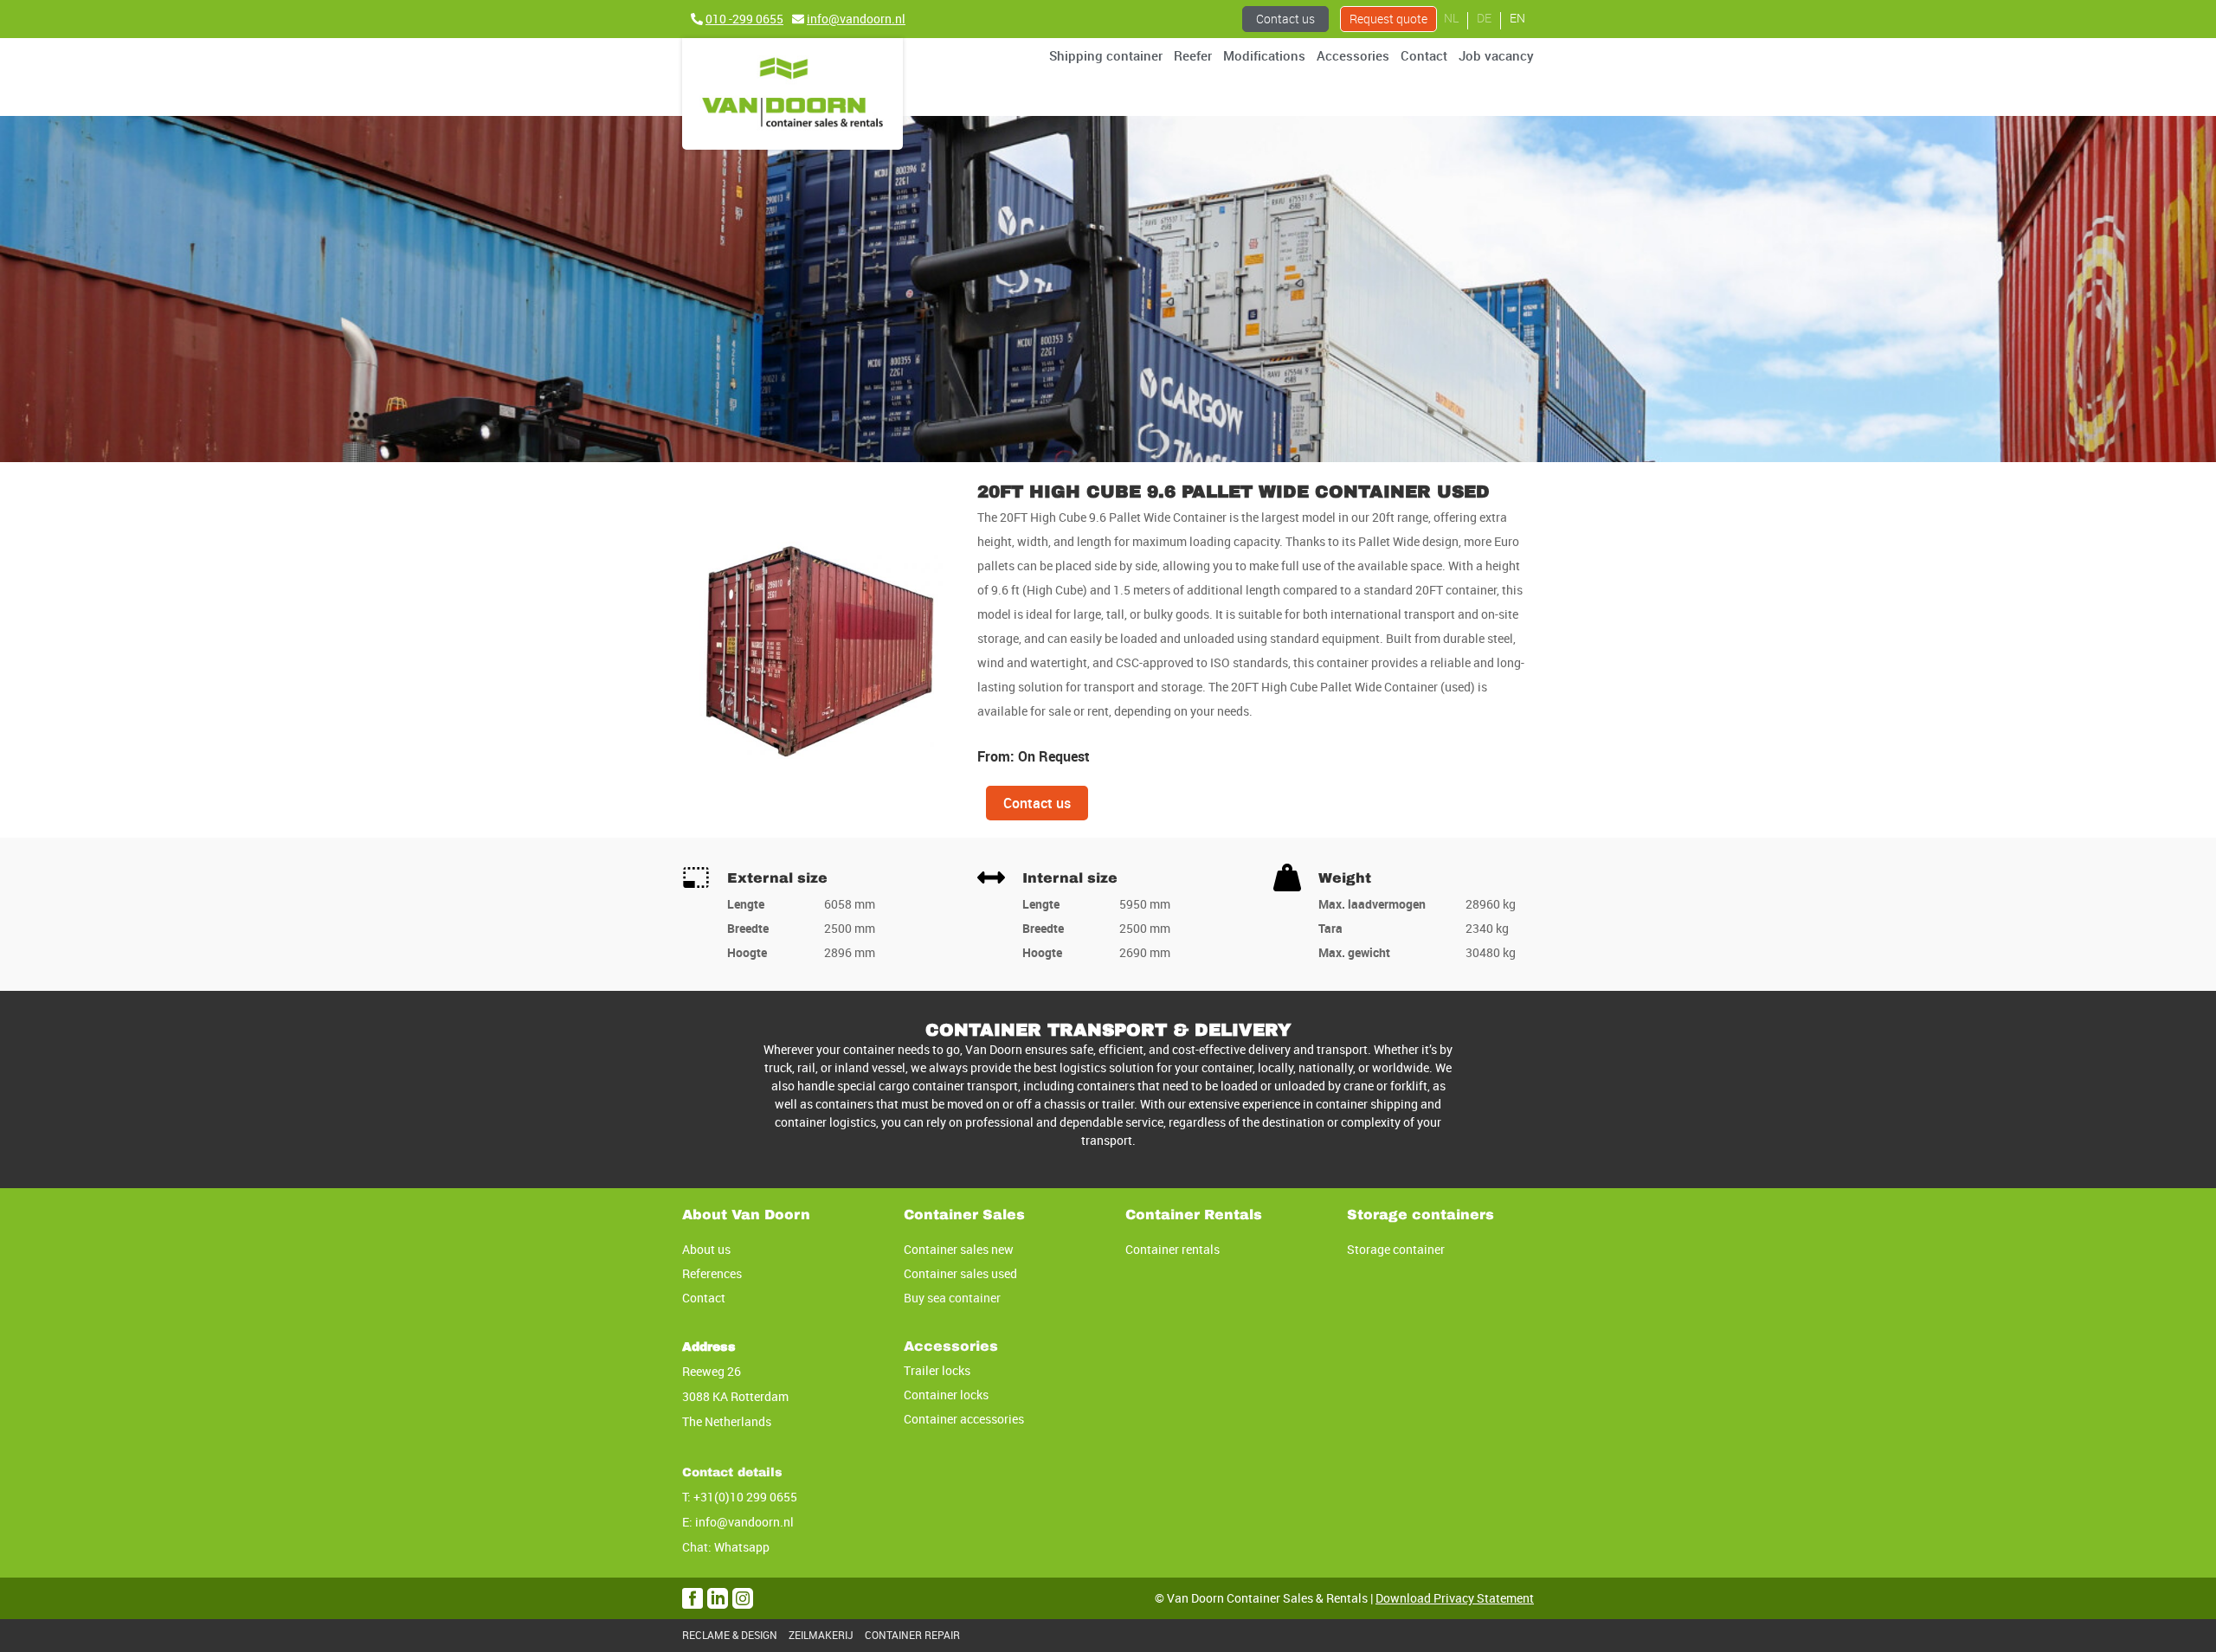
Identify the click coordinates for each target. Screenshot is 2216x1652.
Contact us (1285, 19)
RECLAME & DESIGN (730, 1635)
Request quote (1388, 19)
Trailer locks (937, 1370)
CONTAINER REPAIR (912, 1635)
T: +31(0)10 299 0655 (740, 1497)
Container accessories (964, 1419)
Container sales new (959, 1249)
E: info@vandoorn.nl (738, 1522)
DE (1484, 18)
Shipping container (1106, 55)
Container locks (946, 1395)
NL (1451, 18)
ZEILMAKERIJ (821, 1635)
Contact (1424, 55)
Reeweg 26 (712, 1371)
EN (1517, 18)
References (712, 1273)
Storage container (1396, 1249)
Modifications (1264, 55)
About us (706, 1249)
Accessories (1353, 55)
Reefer (1193, 55)
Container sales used (960, 1273)
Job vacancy (1496, 55)
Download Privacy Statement (1455, 1598)
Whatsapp (742, 1547)
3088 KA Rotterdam (735, 1396)
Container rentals (1172, 1249)
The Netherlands (727, 1421)
